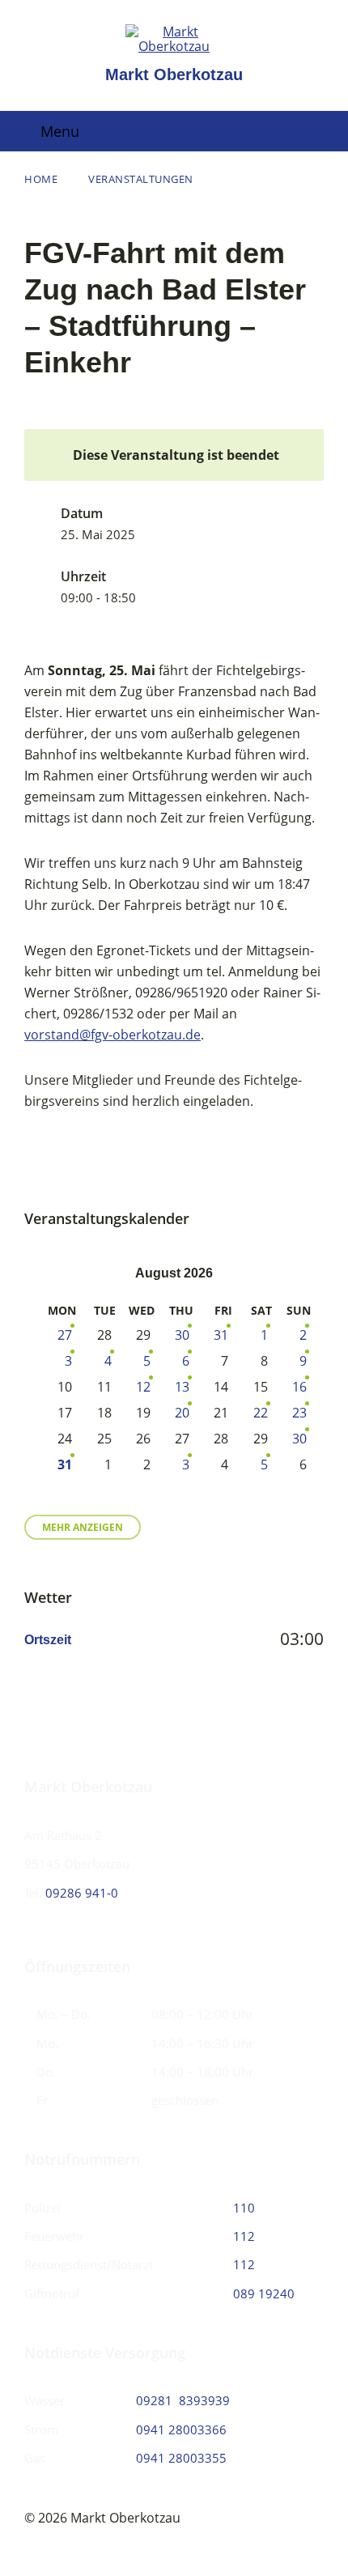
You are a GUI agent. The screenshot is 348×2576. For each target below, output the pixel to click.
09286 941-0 (82, 1893)
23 (299, 1413)
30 (182, 1335)
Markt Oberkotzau (174, 74)
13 (182, 1387)
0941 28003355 (181, 2458)
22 (261, 1413)
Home (41, 179)
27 (65, 1335)
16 (299, 1387)
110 (244, 2208)
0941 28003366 (181, 2429)
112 (244, 2236)
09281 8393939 (183, 2400)
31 (221, 1335)
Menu (60, 131)
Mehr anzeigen (83, 1527)
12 (143, 1387)
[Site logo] (174, 46)
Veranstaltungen (141, 179)
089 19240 (264, 2293)
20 (182, 1413)
